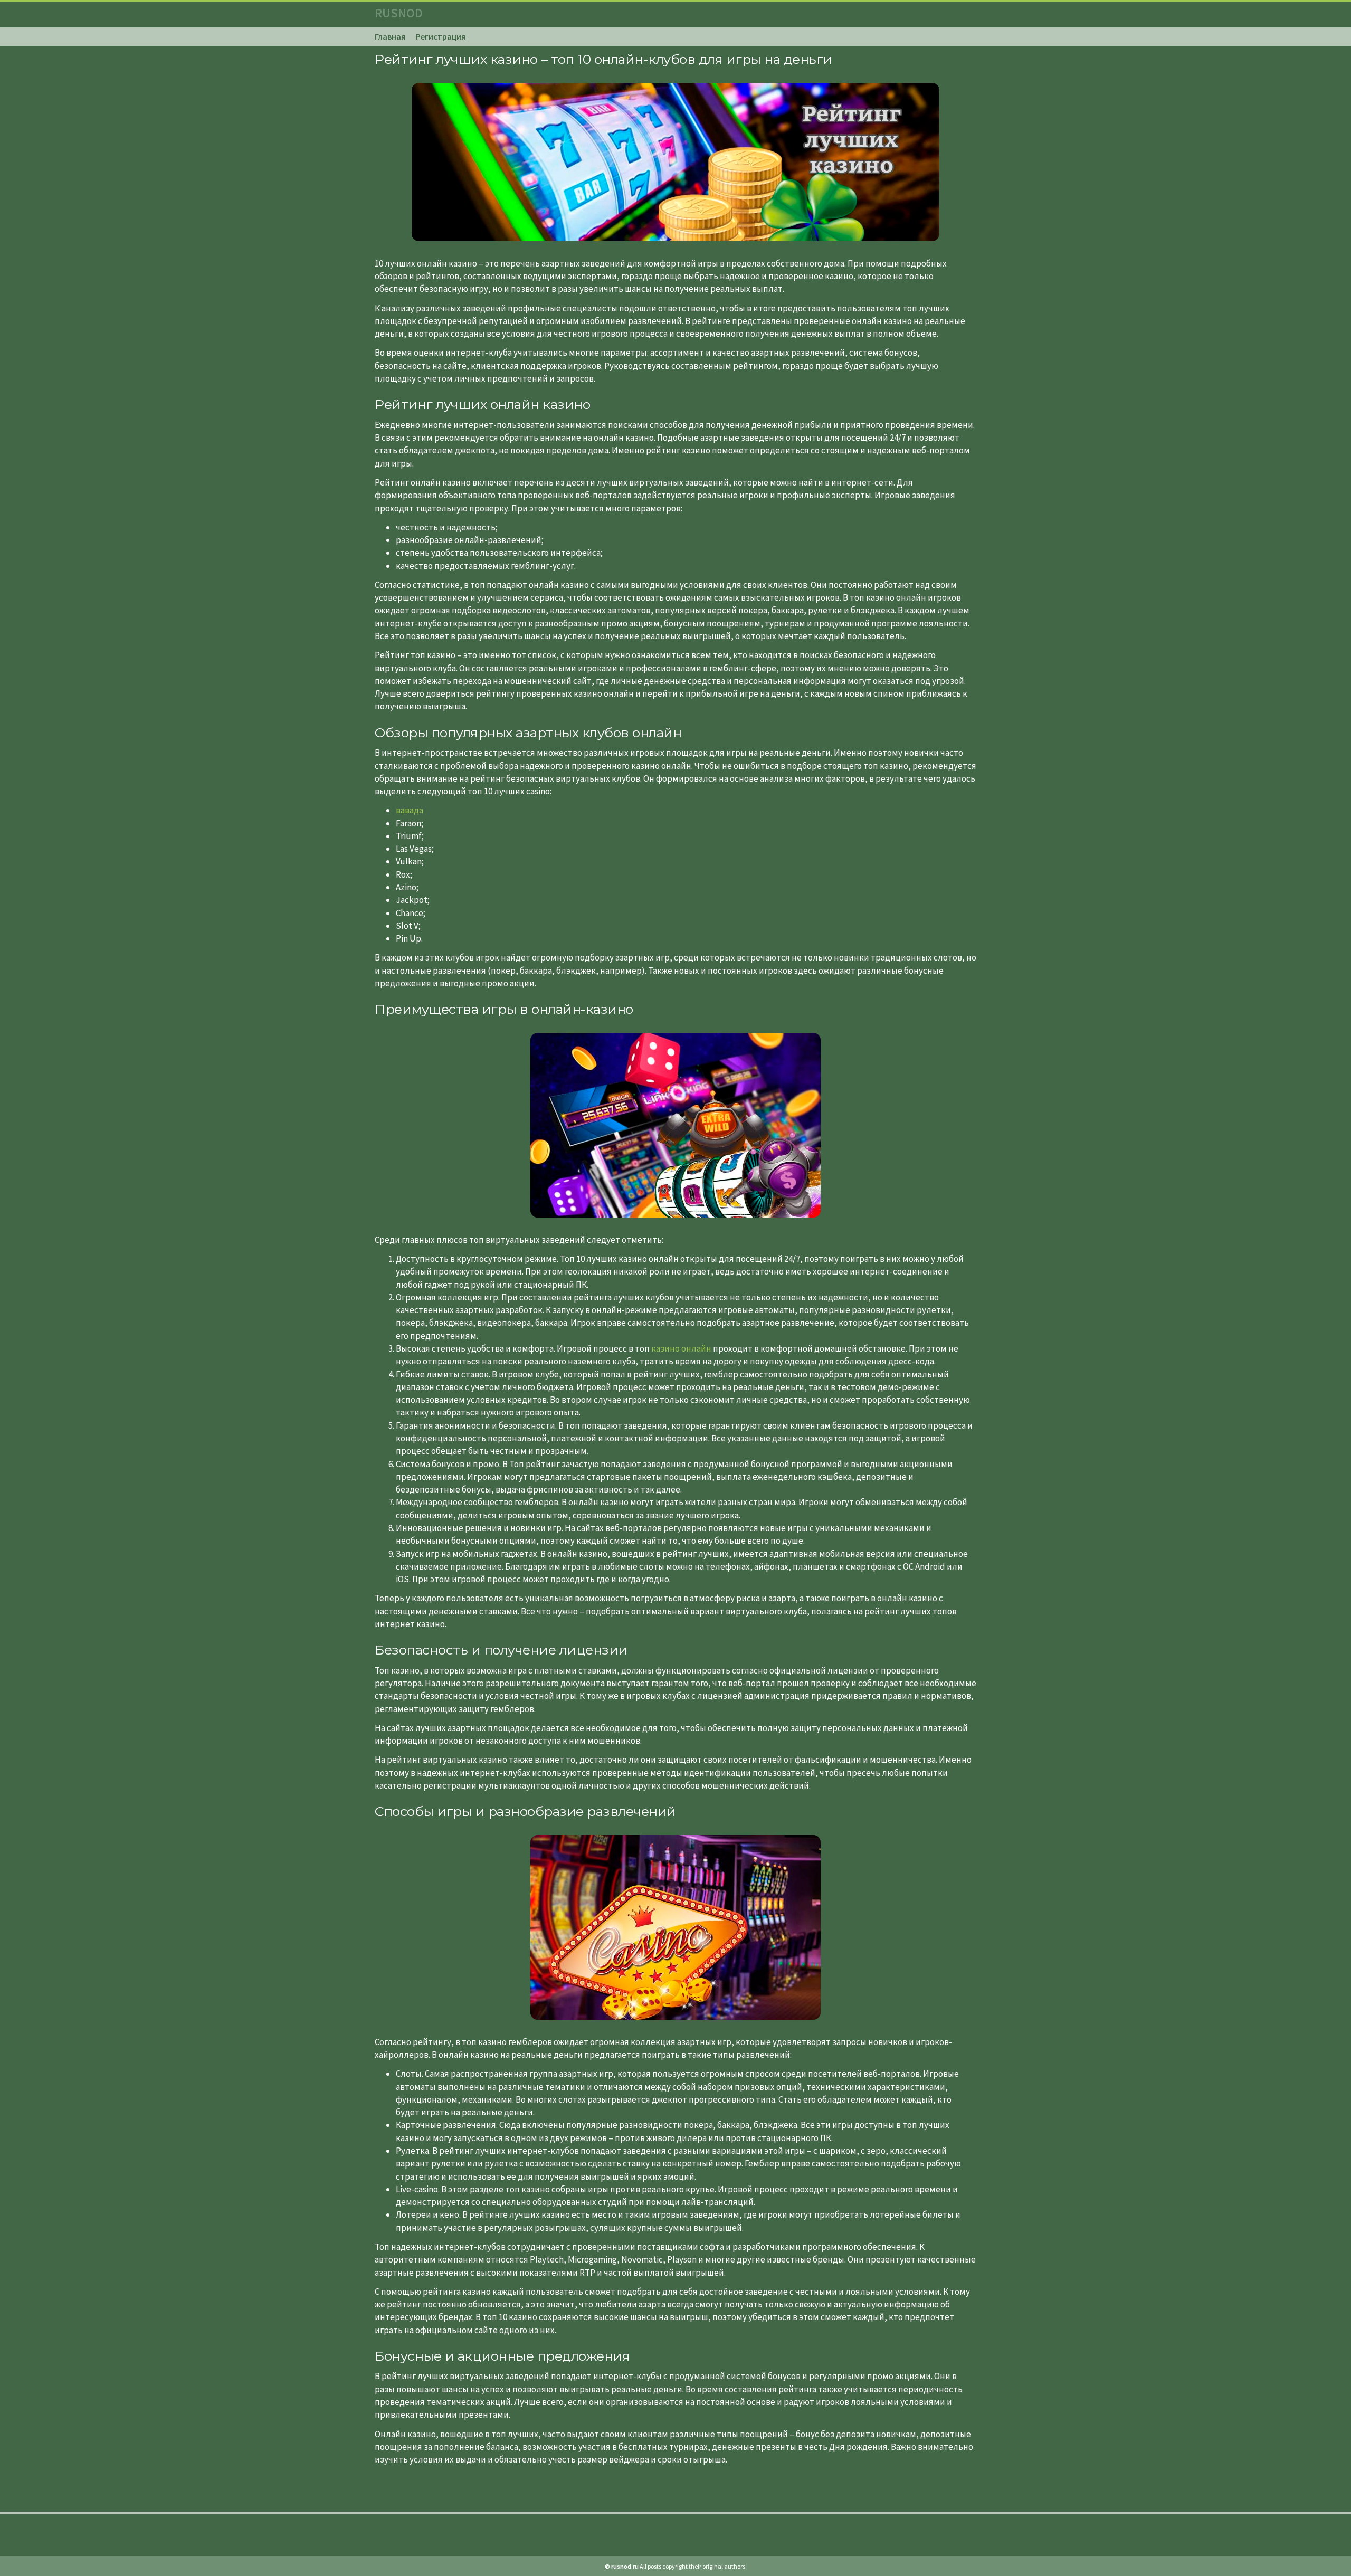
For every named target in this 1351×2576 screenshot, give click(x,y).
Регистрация (441, 36)
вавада (410, 810)
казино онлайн (681, 1348)
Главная (390, 36)
